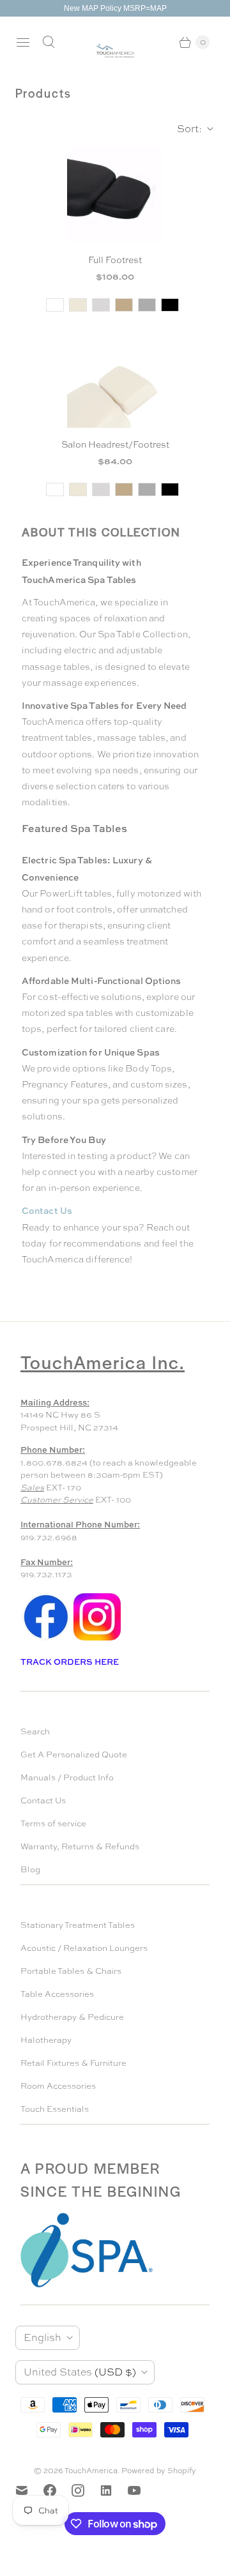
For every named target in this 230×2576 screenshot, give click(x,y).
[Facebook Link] (46, 1640)
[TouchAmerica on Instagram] (86, 2490)
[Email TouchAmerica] (29, 2490)
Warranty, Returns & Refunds (80, 1846)
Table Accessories (57, 1994)
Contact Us (43, 1800)
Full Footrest (115, 260)
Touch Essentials (55, 2109)
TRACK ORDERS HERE (71, 1662)
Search (35, 1731)
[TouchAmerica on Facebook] (57, 2490)
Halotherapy (46, 2040)
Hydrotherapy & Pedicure (72, 2017)
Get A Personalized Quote (74, 1754)
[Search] (49, 42)
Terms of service (53, 1823)
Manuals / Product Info (67, 1777)
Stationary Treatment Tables (78, 1925)
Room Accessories (58, 2086)
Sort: (186, 129)
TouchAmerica (91, 2471)
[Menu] (23, 42)
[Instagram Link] (97, 1640)
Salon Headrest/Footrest (115, 444)
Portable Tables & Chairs (71, 1971)
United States (80, 2372)
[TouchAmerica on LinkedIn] (114, 2490)
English (42, 2337)
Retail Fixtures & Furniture (73, 2063)
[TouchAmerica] (115, 51)
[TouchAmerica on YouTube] (142, 2490)
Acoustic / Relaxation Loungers (84, 1948)
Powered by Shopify (159, 2471)
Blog (30, 1869)
